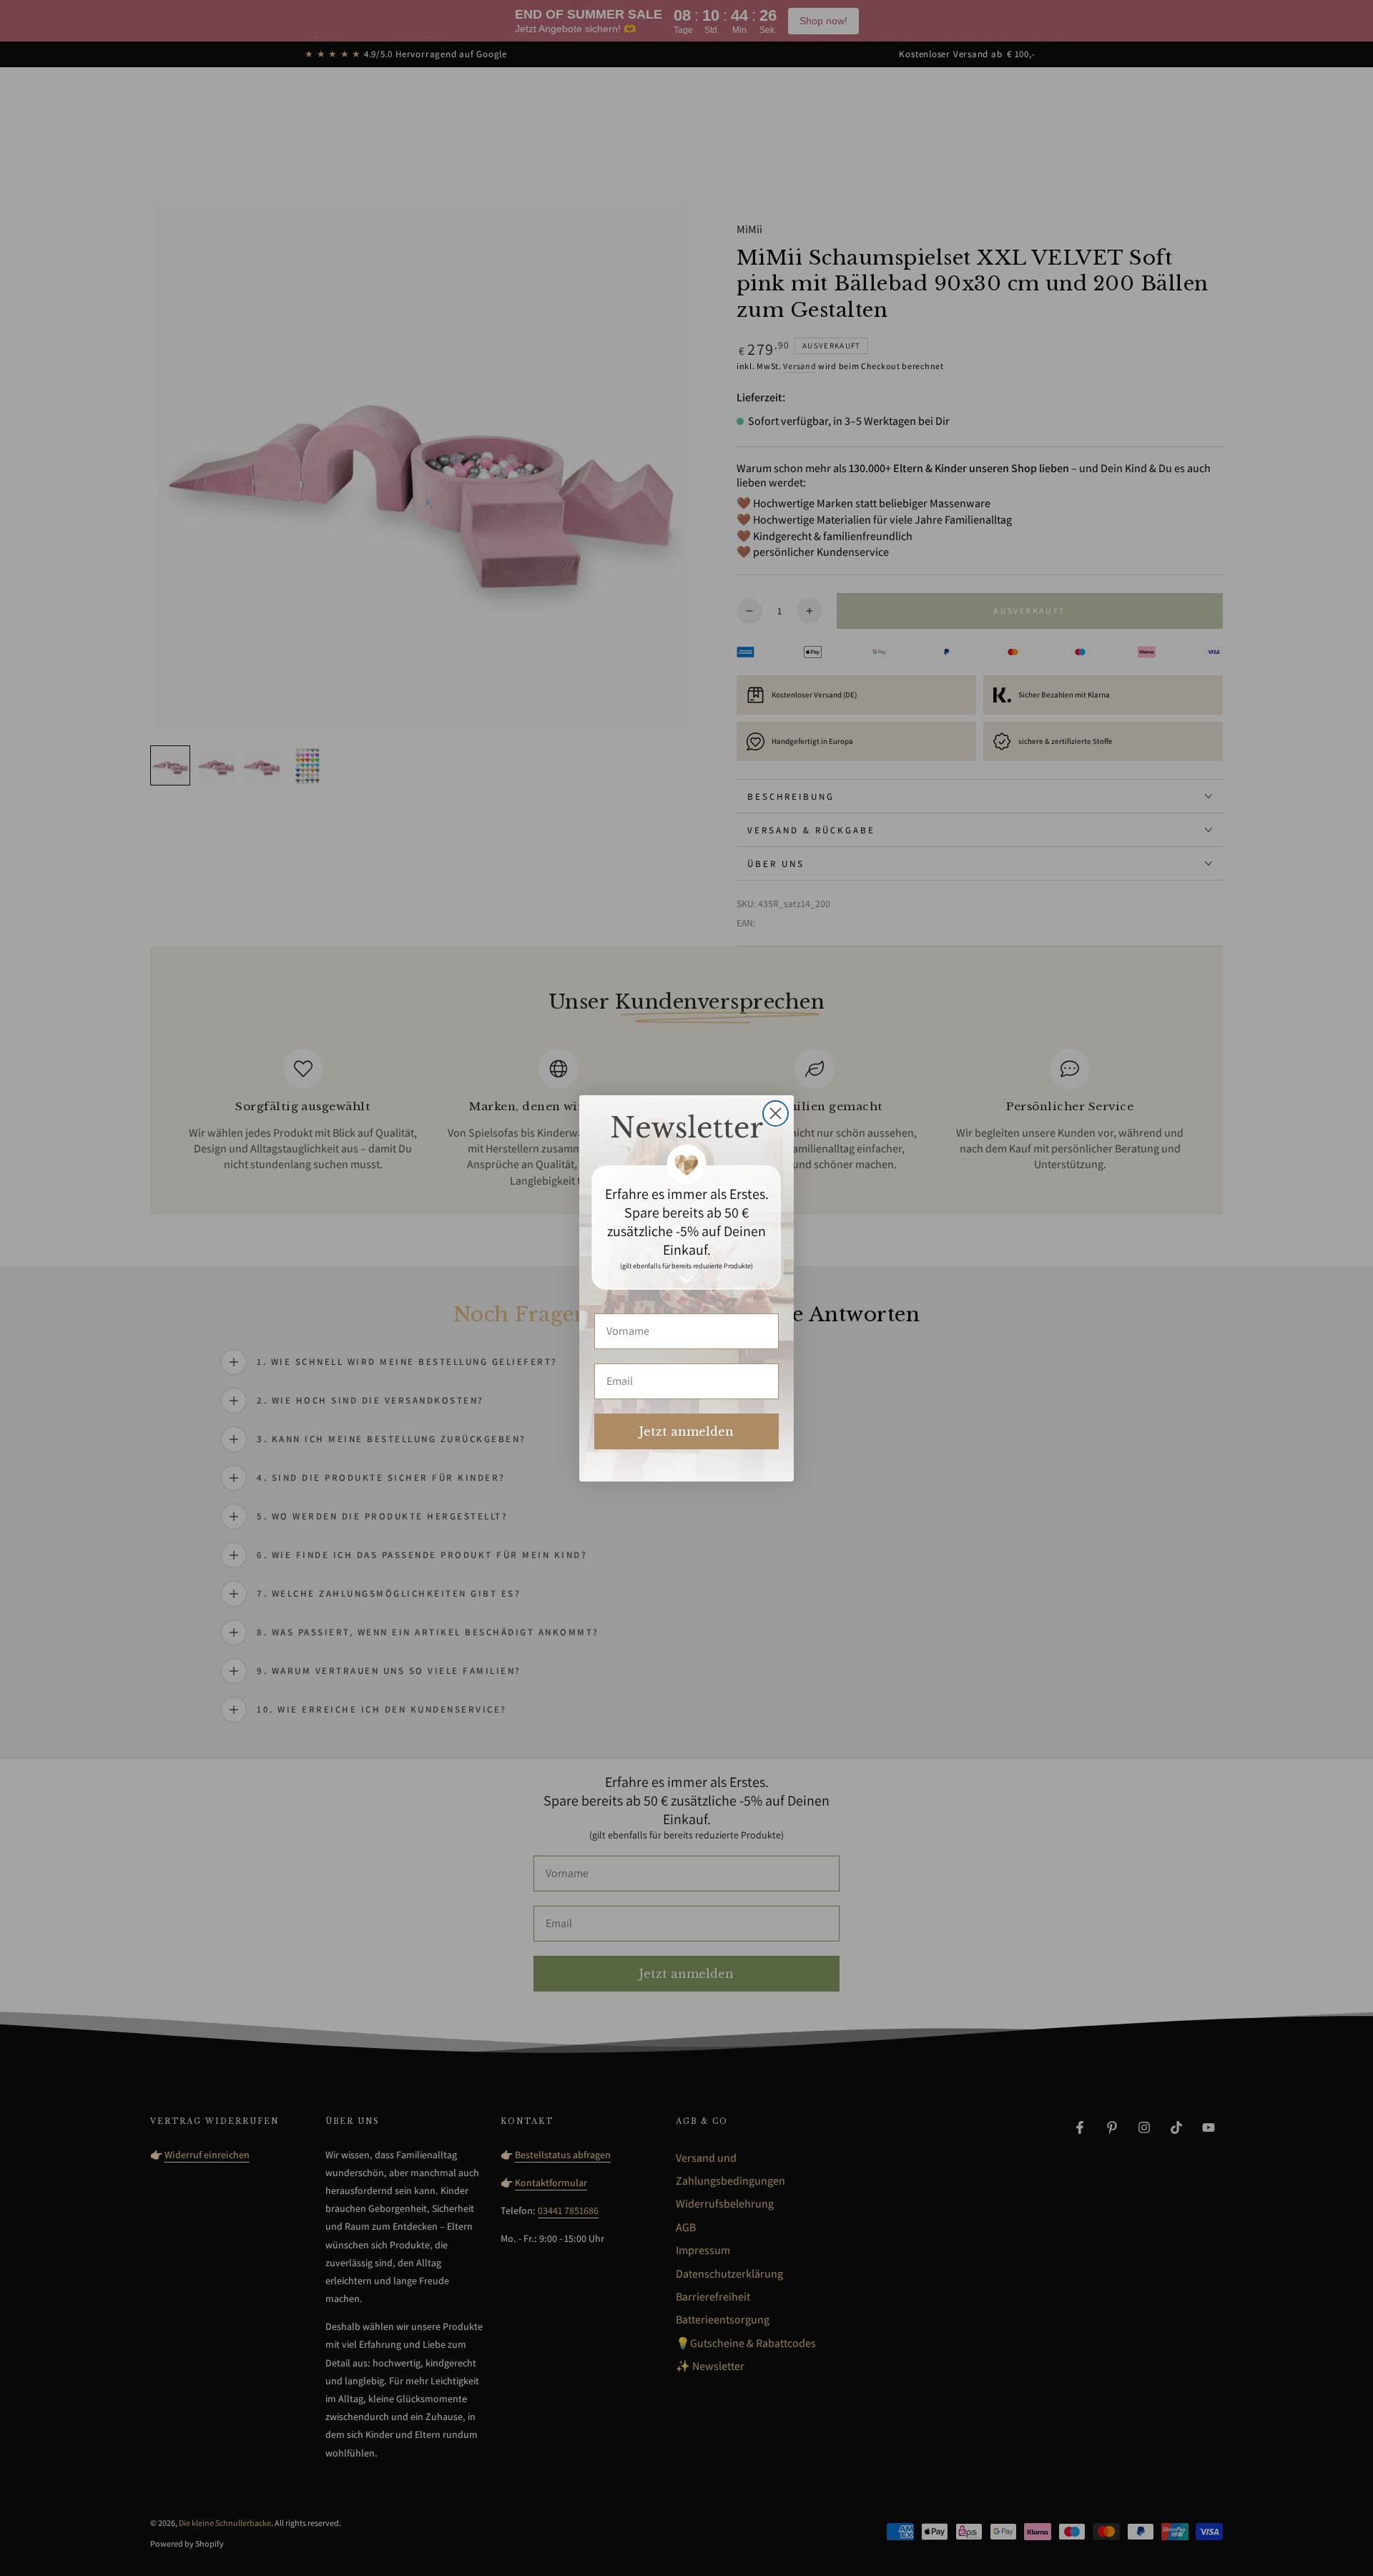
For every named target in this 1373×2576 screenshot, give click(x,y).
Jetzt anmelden (686, 1431)
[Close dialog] (776, 1113)
